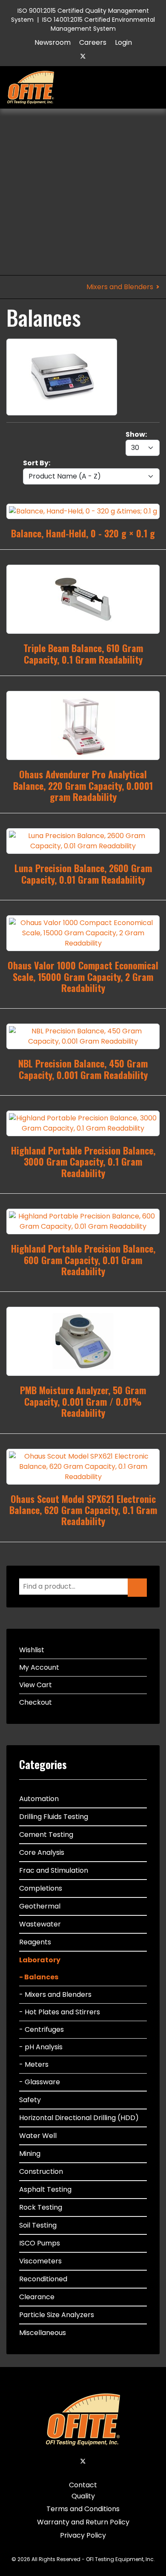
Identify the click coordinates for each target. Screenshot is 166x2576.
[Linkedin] (97, 56)
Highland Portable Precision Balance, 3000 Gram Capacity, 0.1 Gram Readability (83, 1162)
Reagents (35, 1942)
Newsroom (53, 42)
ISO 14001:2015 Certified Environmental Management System (99, 24)
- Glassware (40, 2082)
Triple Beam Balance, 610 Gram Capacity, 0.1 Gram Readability (83, 653)
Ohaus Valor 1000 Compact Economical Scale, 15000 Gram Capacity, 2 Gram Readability (83, 976)
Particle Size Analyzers (57, 2315)
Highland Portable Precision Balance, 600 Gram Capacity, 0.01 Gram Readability (83, 1260)
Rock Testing (41, 2207)
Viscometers (40, 2261)
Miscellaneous (43, 2333)
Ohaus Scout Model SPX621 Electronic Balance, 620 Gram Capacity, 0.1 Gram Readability (83, 1510)
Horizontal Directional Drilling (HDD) (79, 2118)
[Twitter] (83, 56)
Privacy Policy (83, 2535)
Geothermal (40, 1906)
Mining (30, 2154)
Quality (83, 2496)
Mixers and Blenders (120, 287)
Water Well (38, 2136)
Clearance (37, 2297)
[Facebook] (69, 56)
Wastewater (40, 1924)
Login (123, 42)
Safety (30, 2100)
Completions (41, 1888)
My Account (39, 1667)
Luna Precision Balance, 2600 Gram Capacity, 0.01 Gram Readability (83, 873)
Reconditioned (43, 2279)
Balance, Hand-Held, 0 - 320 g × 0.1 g (83, 533)
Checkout (36, 1702)
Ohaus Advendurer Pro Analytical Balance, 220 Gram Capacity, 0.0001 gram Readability (83, 785)
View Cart (36, 1685)
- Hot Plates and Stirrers (60, 2012)
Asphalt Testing (45, 2189)
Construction (41, 2171)
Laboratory (40, 1960)
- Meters (34, 2064)
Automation (39, 1799)
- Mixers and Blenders (55, 1994)
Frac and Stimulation (54, 1870)
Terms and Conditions (83, 2509)
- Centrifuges (41, 2029)
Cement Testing (46, 1835)
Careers (93, 42)
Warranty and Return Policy (83, 2522)
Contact (83, 2485)
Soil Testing (38, 2225)
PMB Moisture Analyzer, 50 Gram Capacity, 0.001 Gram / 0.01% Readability (83, 1401)
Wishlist (32, 1650)
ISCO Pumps (40, 2243)
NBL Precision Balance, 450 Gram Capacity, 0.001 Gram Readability (83, 1069)
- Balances (39, 1977)
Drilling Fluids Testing (54, 1817)
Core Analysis (42, 1852)
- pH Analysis (41, 2047)
